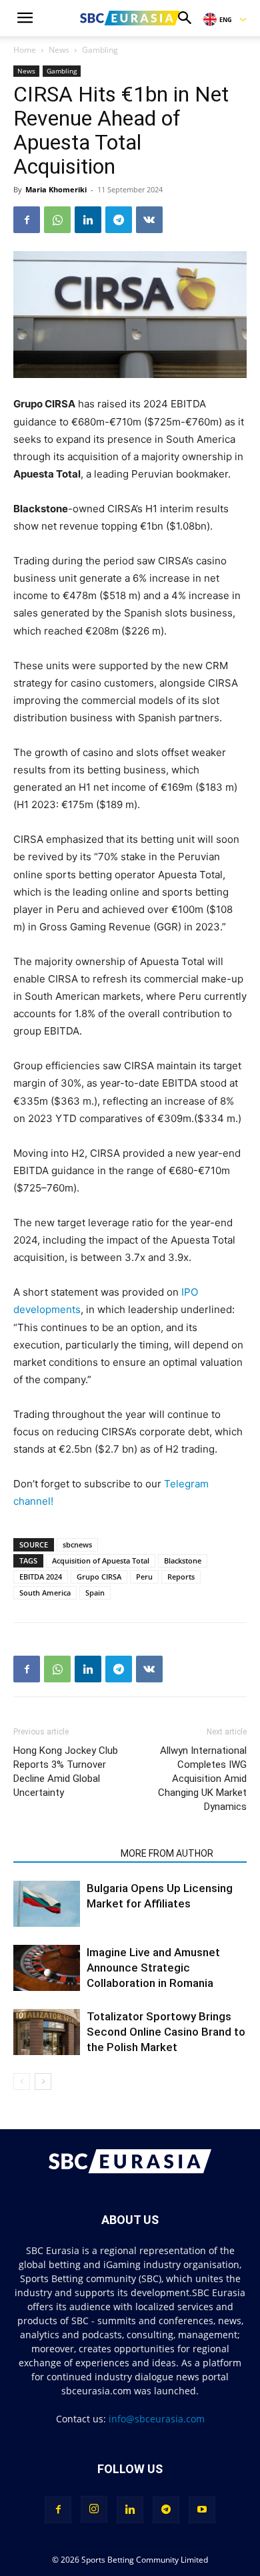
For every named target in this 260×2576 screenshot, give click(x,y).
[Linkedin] (88, 220)
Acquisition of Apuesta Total (101, 1560)
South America (45, 1593)
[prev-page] (22, 2081)
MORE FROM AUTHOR (167, 1853)
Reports (181, 1577)
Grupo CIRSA (99, 1577)
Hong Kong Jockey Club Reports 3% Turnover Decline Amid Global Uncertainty (66, 1772)
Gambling (100, 50)
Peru (144, 1577)
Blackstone (183, 1560)
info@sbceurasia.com (157, 2419)
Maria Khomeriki (56, 189)
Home (25, 50)
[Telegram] (119, 220)
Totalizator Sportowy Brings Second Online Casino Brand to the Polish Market (166, 2032)
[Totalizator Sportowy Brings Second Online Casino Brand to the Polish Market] (47, 2032)
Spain (95, 1593)
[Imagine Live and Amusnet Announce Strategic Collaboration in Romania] (47, 1968)
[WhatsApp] (57, 220)
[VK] (149, 220)
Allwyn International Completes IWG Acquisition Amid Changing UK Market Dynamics (202, 1779)
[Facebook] (27, 220)
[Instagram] (94, 2509)
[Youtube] (202, 2510)
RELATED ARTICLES (63, 1853)
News (59, 50)
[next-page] (43, 2081)
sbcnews (77, 1544)
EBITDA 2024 (41, 1577)
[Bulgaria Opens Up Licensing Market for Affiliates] (47, 1904)
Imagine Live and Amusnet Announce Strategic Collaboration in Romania (153, 1968)
